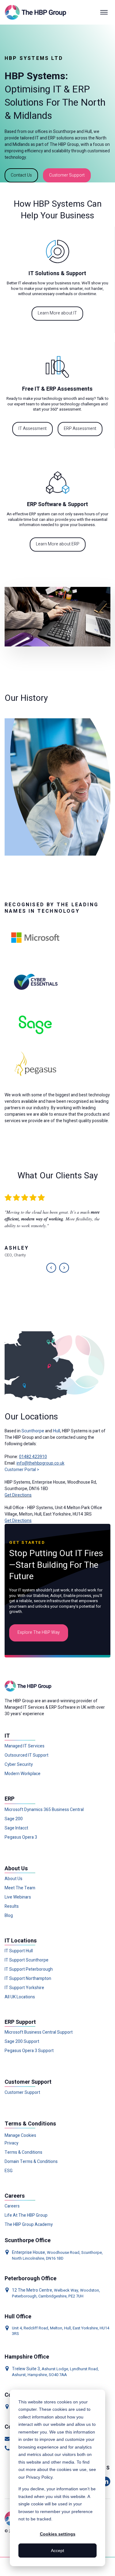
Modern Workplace (23, 1774)
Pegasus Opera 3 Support (29, 2051)
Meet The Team (20, 1888)
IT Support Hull (19, 1951)
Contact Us (21, 175)
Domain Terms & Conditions (31, 2162)
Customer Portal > (22, 1470)
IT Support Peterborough (29, 1969)
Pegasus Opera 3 (21, 1837)
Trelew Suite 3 (26, 2369)
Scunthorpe (33, 1431)
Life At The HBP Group (26, 2215)
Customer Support (67, 175)
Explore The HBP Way (39, 1632)
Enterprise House (29, 2252)
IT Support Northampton (28, 1979)
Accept (57, 2551)
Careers (12, 2206)
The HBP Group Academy (29, 2225)
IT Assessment (33, 429)
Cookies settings (58, 2534)
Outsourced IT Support (27, 1755)
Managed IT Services (25, 1746)
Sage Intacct (16, 1828)
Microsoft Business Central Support (39, 2032)
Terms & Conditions (23, 2153)
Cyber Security (19, 1765)
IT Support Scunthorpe (27, 1960)
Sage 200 (14, 1819)
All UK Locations (20, 1997)
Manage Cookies (20, 2135)
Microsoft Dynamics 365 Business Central (44, 1810)
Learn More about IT (57, 313)
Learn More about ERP (58, 544)
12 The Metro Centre (32, 2290)
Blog (9, 1916)
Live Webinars (18, 1897)
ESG (9, 2171)
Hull (57, 1431)
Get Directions (18, 1495)
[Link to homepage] (37, 12)
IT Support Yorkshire (24, 1988)
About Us (13, 1879)
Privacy (11, 2143)
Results (12, 1907)
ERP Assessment (80, 429)
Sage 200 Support (22, 2042)
